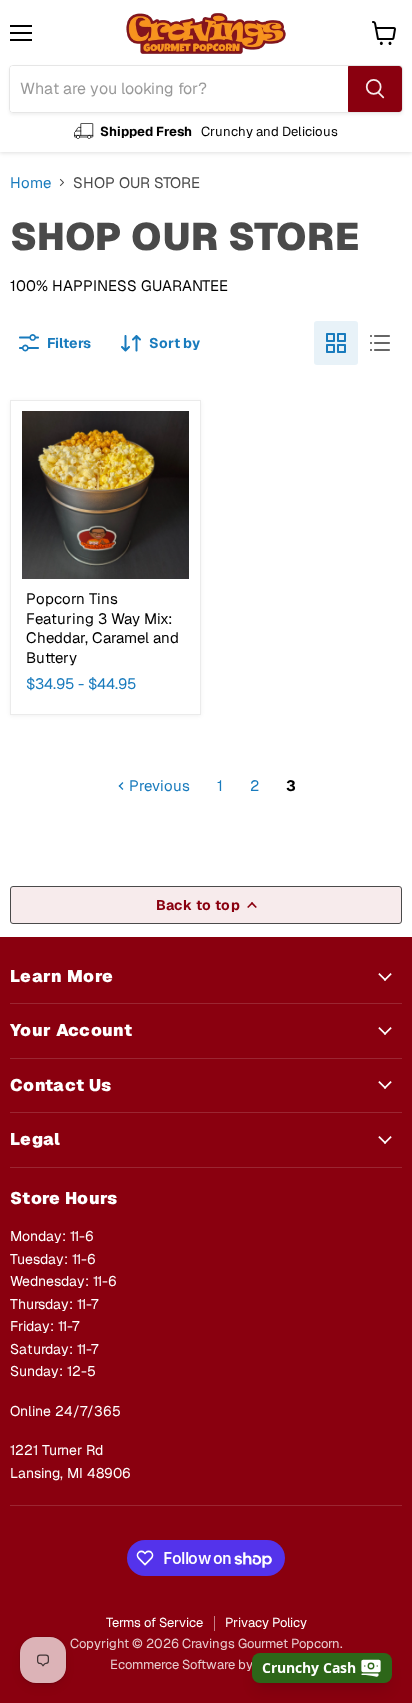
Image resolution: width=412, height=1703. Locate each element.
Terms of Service (154, 1622)
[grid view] (336, 343)
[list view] (380, 343)
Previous (157, 785)
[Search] (375, 89)
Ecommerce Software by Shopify (206, 1664)
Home (30, 182)
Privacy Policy (266, 1622)
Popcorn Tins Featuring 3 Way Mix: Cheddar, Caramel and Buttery (102, 628)
